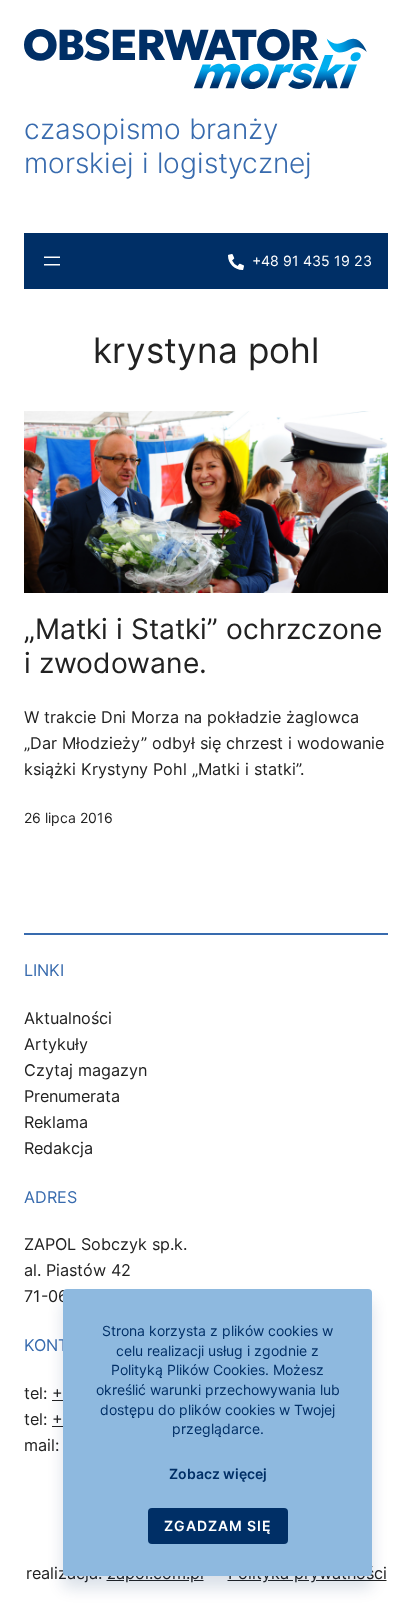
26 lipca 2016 (68, 817)
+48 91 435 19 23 (312, 260)
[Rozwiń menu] (52, 261)
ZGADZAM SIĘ (218, 1525)
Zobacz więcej (218, 1473)
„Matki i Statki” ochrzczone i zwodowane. (203, 646)
